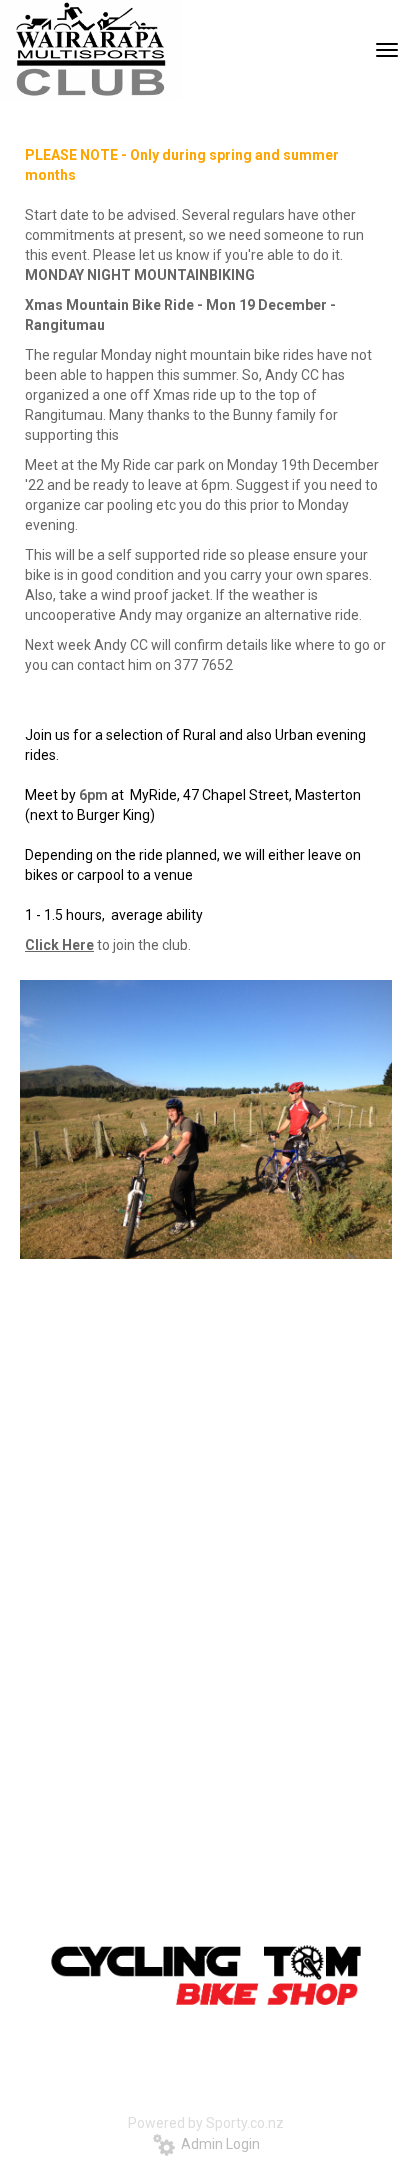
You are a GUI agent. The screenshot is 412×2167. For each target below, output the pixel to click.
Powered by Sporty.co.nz (206, 2123)
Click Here (59, 945)
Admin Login (217, 2144)
